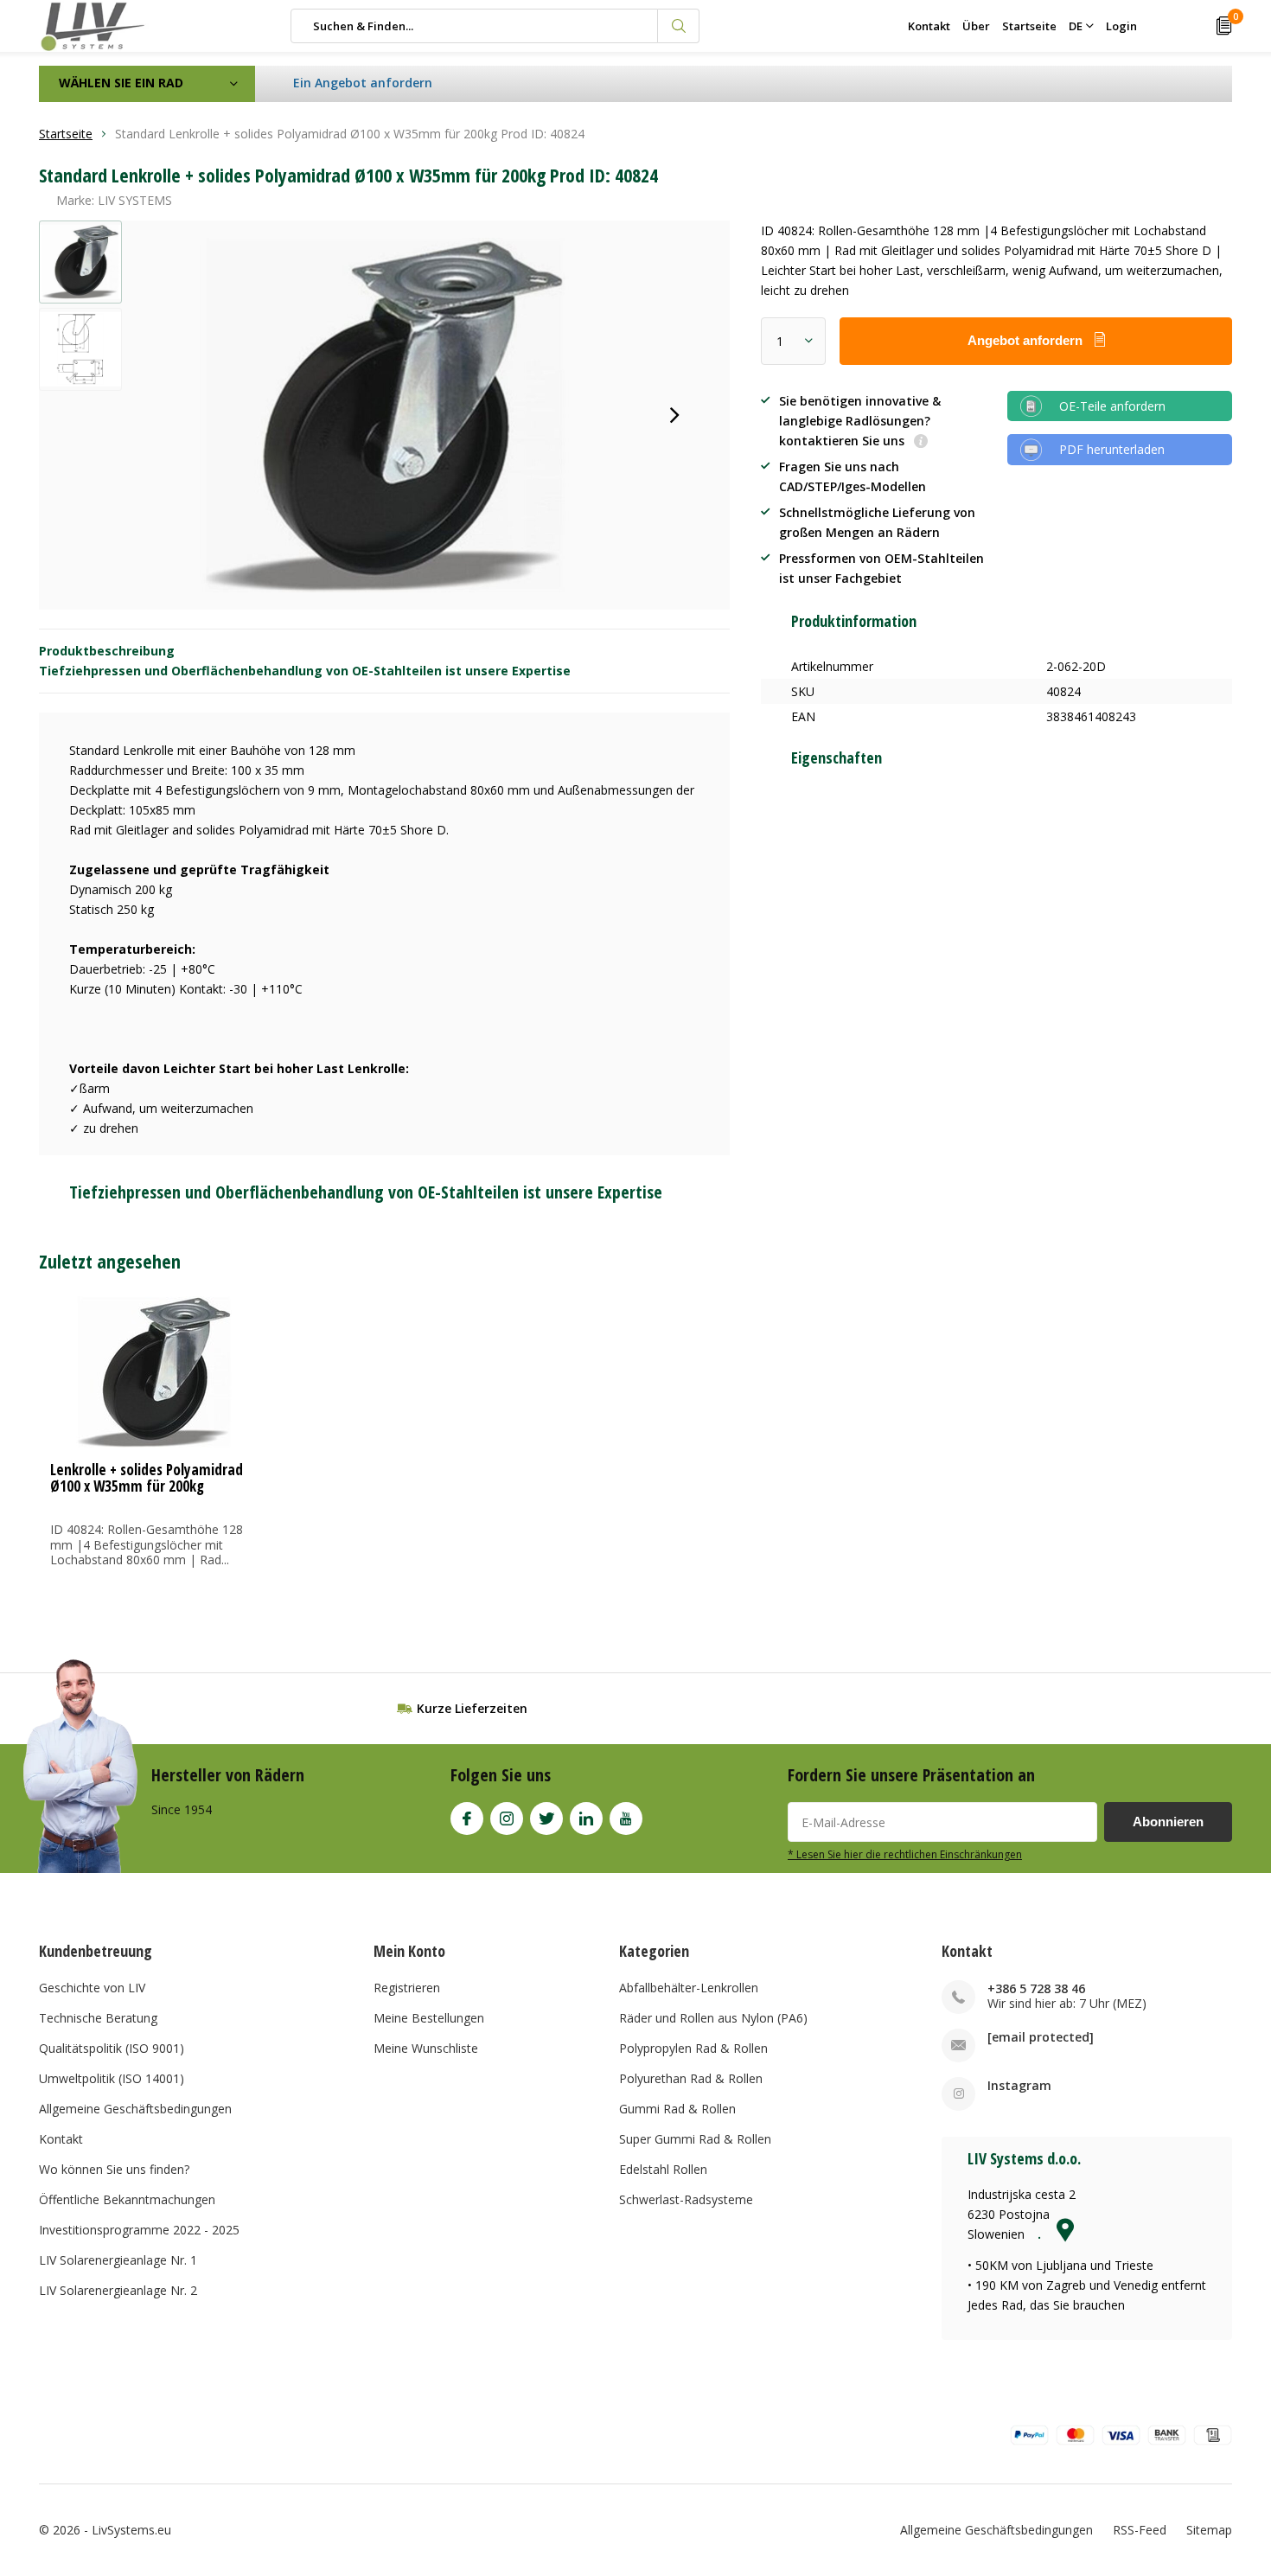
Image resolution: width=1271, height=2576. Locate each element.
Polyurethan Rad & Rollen (691, 2078)
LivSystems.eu (131, 2530)
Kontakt (929, 26)
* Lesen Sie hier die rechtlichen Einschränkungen (905, 1854)
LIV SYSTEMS (135, 200)
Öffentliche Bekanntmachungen (127, 2199)
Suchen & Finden (679, 26)
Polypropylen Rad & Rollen (693, 2048)
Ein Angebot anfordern (363, 83)
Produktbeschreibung (107, 651)
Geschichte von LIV (92, 1988)
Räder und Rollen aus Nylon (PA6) (713, 2018)
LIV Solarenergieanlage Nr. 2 (118, 2290)
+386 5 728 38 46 (1036, 1988)
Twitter (546, 1819)
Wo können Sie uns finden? (114, 2169)
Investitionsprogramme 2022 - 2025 (139, 2230)
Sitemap (1209, 2530)
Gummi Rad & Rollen (677, 2109)
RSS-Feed (1140, 2530)
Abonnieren (1168, 1822)
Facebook (467, 1819)
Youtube (626, 1819)
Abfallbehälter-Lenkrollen (689, 1988)
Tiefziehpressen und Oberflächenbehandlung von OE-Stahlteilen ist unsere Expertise (305, 671)
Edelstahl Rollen (663, 2169)
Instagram (507, 1819)
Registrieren (407, 1988)
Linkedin (586, 1819)
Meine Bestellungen (429, 2018)
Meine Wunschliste (426, 2048)
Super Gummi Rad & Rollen (695, 2139)
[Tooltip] (921, 442)
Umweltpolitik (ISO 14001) (112, 2078)
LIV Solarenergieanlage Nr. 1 (118, 2260)
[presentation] (674, 415)
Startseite (1029, 26)
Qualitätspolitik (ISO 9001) (112, 2048)
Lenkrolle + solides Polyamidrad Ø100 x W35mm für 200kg (147, 1478)
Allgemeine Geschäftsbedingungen (135, 2109)
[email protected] (1041, 2037)
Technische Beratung (98, 2018)
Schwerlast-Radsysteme (686, 2199)
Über (976, 26)
